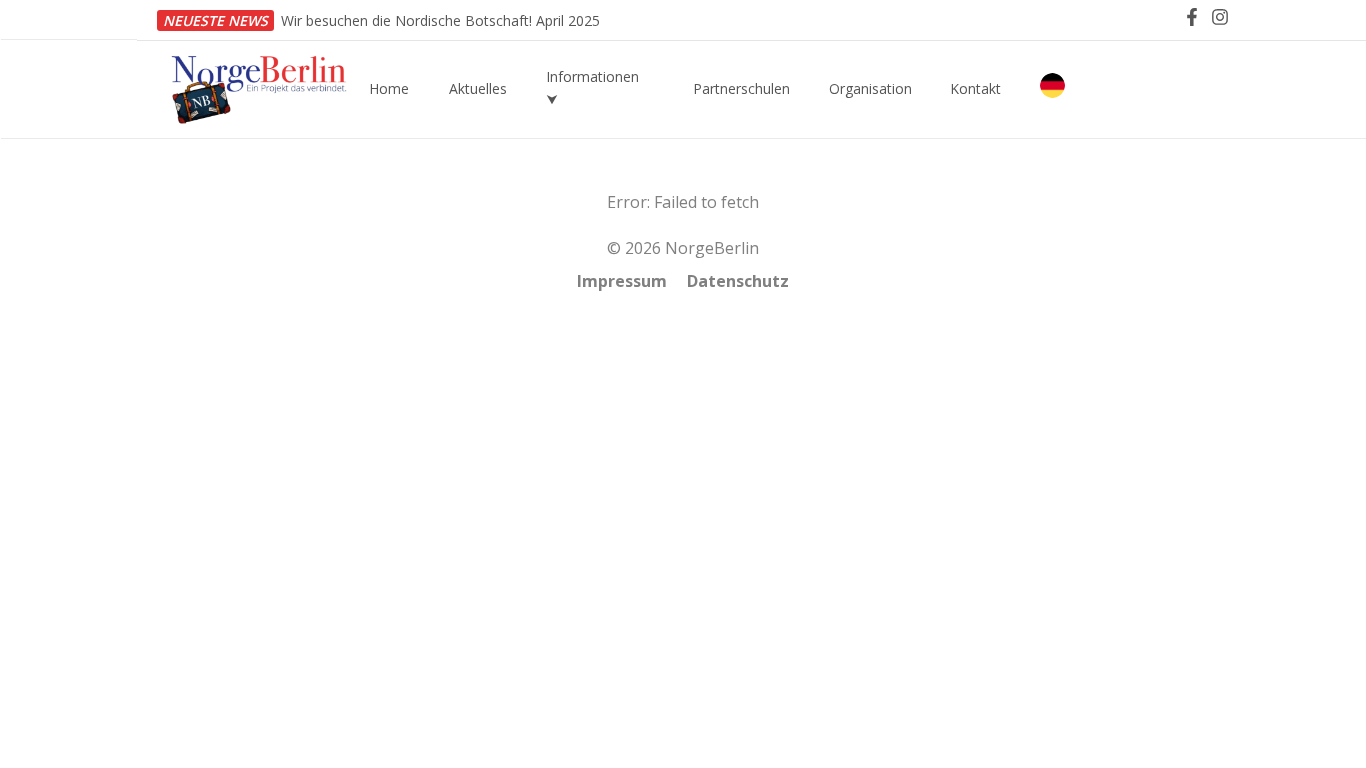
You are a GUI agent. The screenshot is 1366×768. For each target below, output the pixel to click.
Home (389, 88)
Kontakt (975, 88)
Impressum (622, 281)
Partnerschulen (741, 88)
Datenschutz (738, 281)
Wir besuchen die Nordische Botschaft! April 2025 (440, 20)
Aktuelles (478, 88)
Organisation (870, 88)
